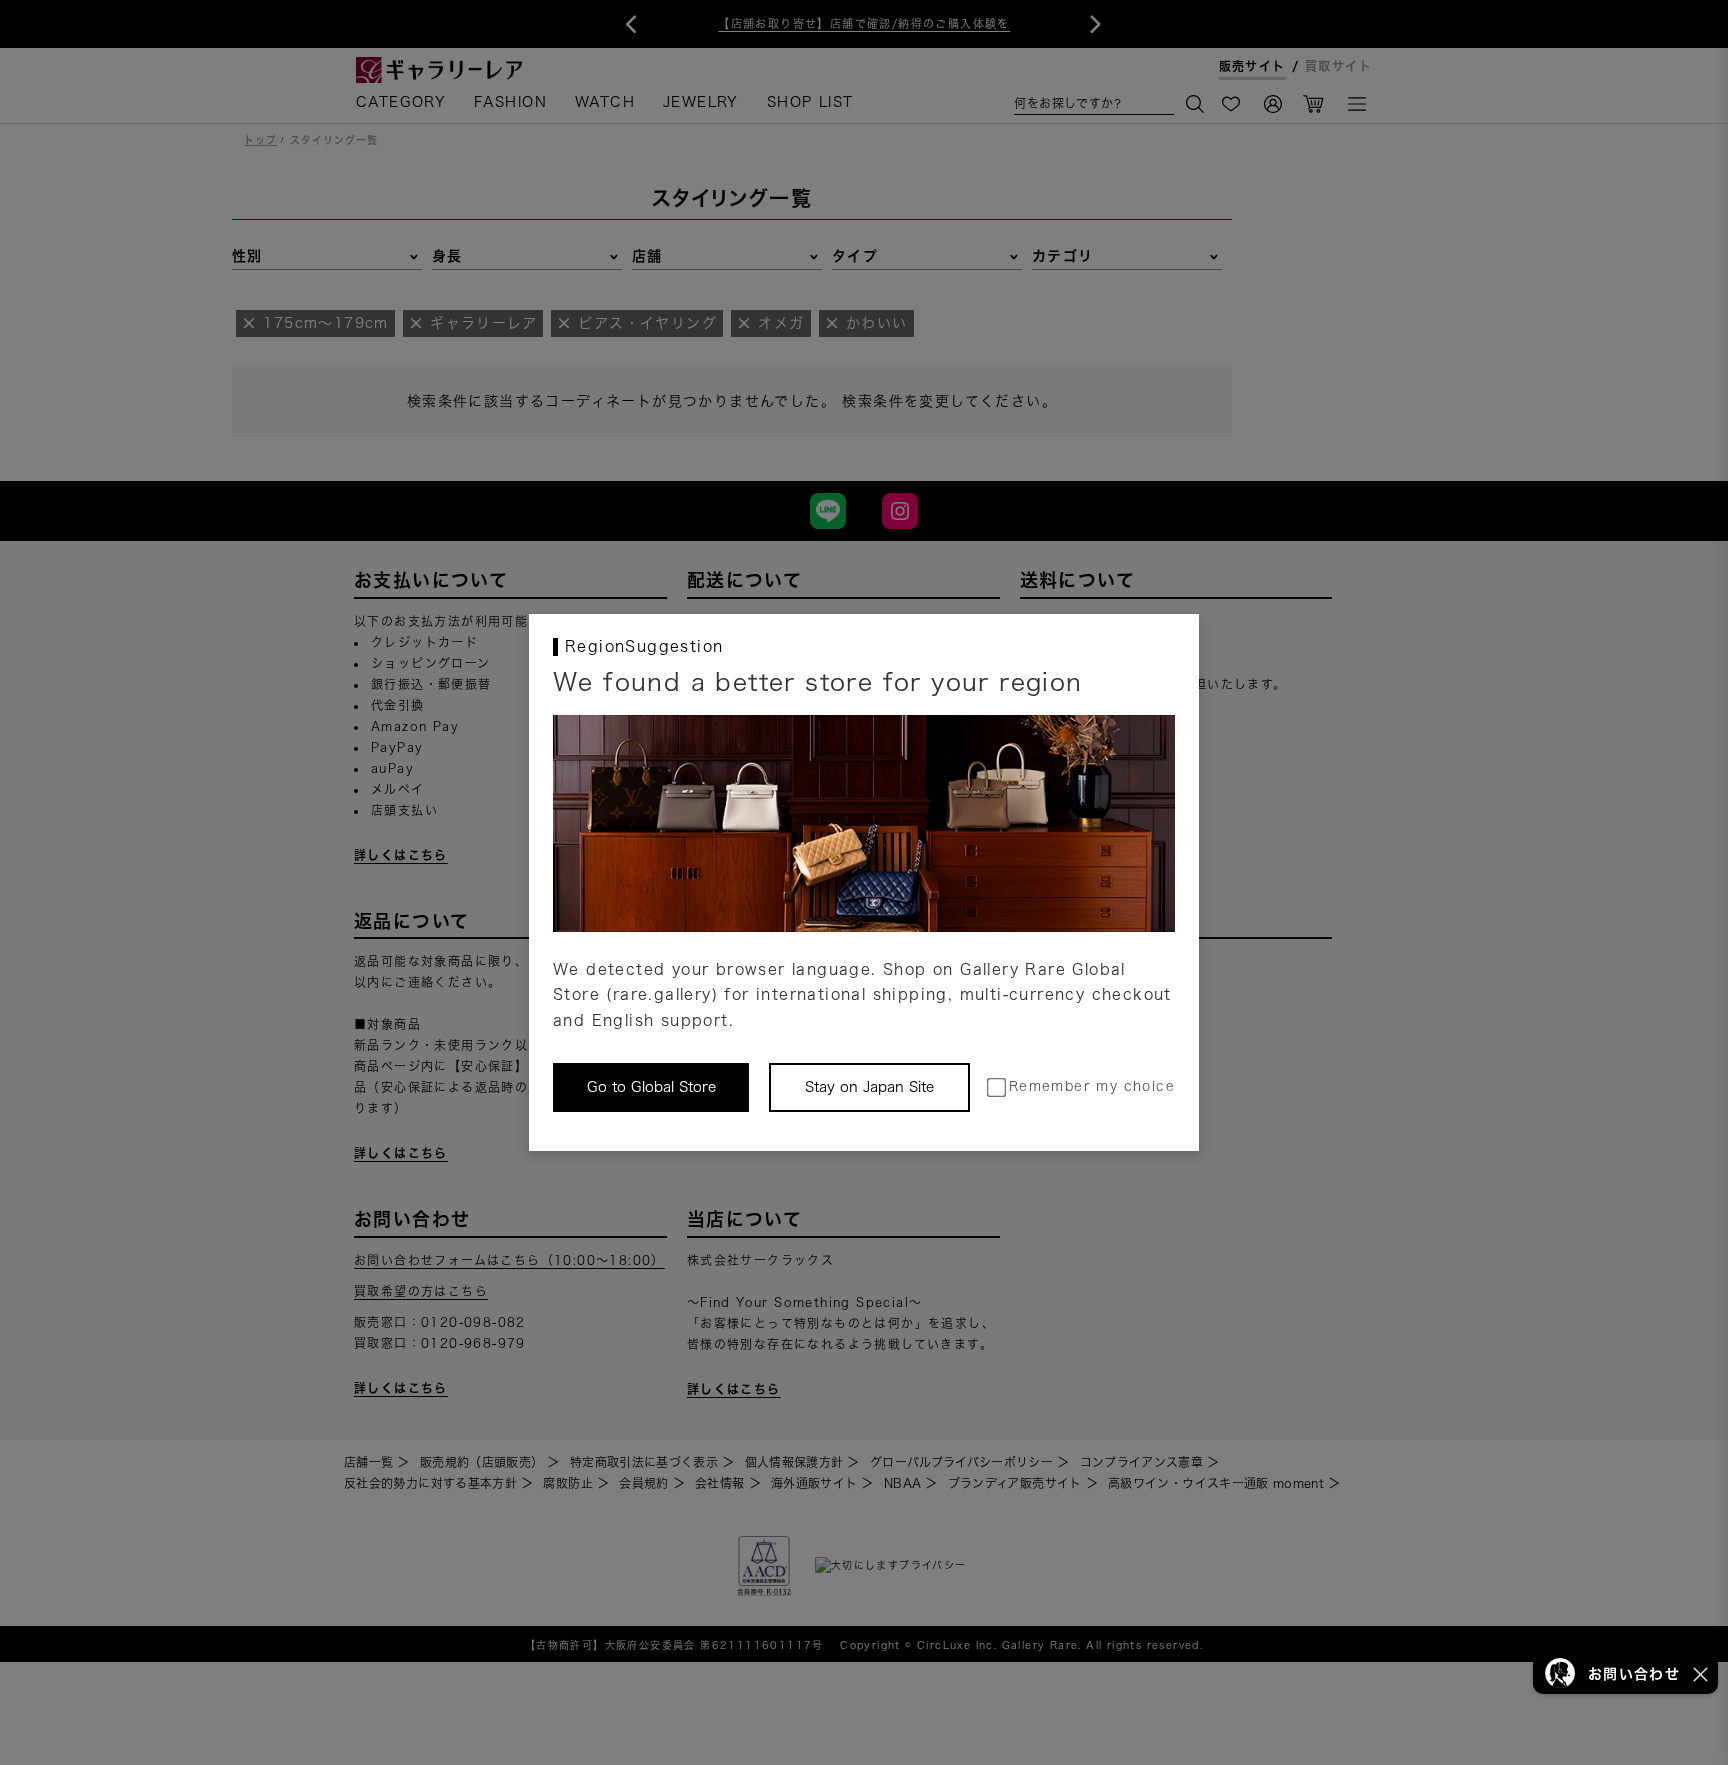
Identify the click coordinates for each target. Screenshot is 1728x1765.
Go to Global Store (651, 1087)
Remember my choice (1092, 1086)
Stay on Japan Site (869, 1087)
